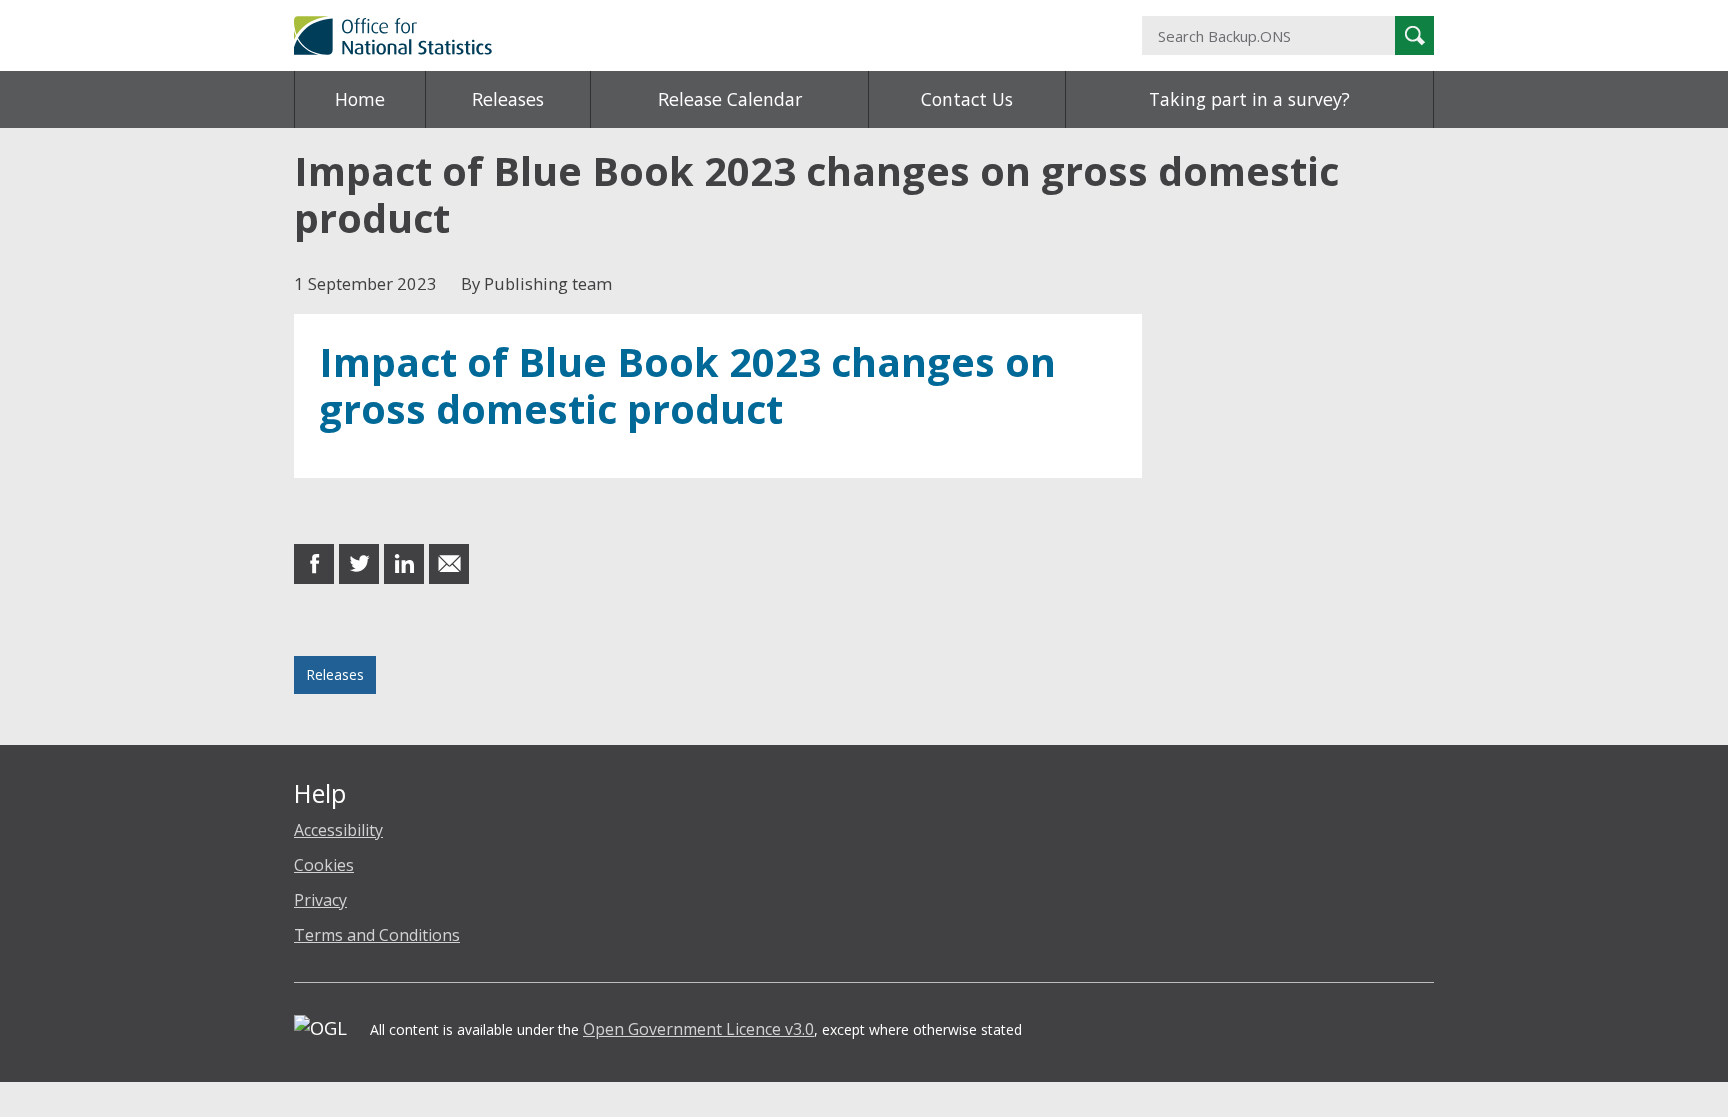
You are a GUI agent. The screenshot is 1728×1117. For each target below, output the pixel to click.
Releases (508, 99)
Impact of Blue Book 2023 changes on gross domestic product (687, 385)
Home (360, 99)
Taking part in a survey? (1249, 99)
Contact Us (967, 99)
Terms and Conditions (377, 935)
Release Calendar (730, 99)
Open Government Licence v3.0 (698, 1029)
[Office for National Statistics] (669, 35)
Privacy (320, 900)
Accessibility (338, 830)
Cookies (324, 865)
